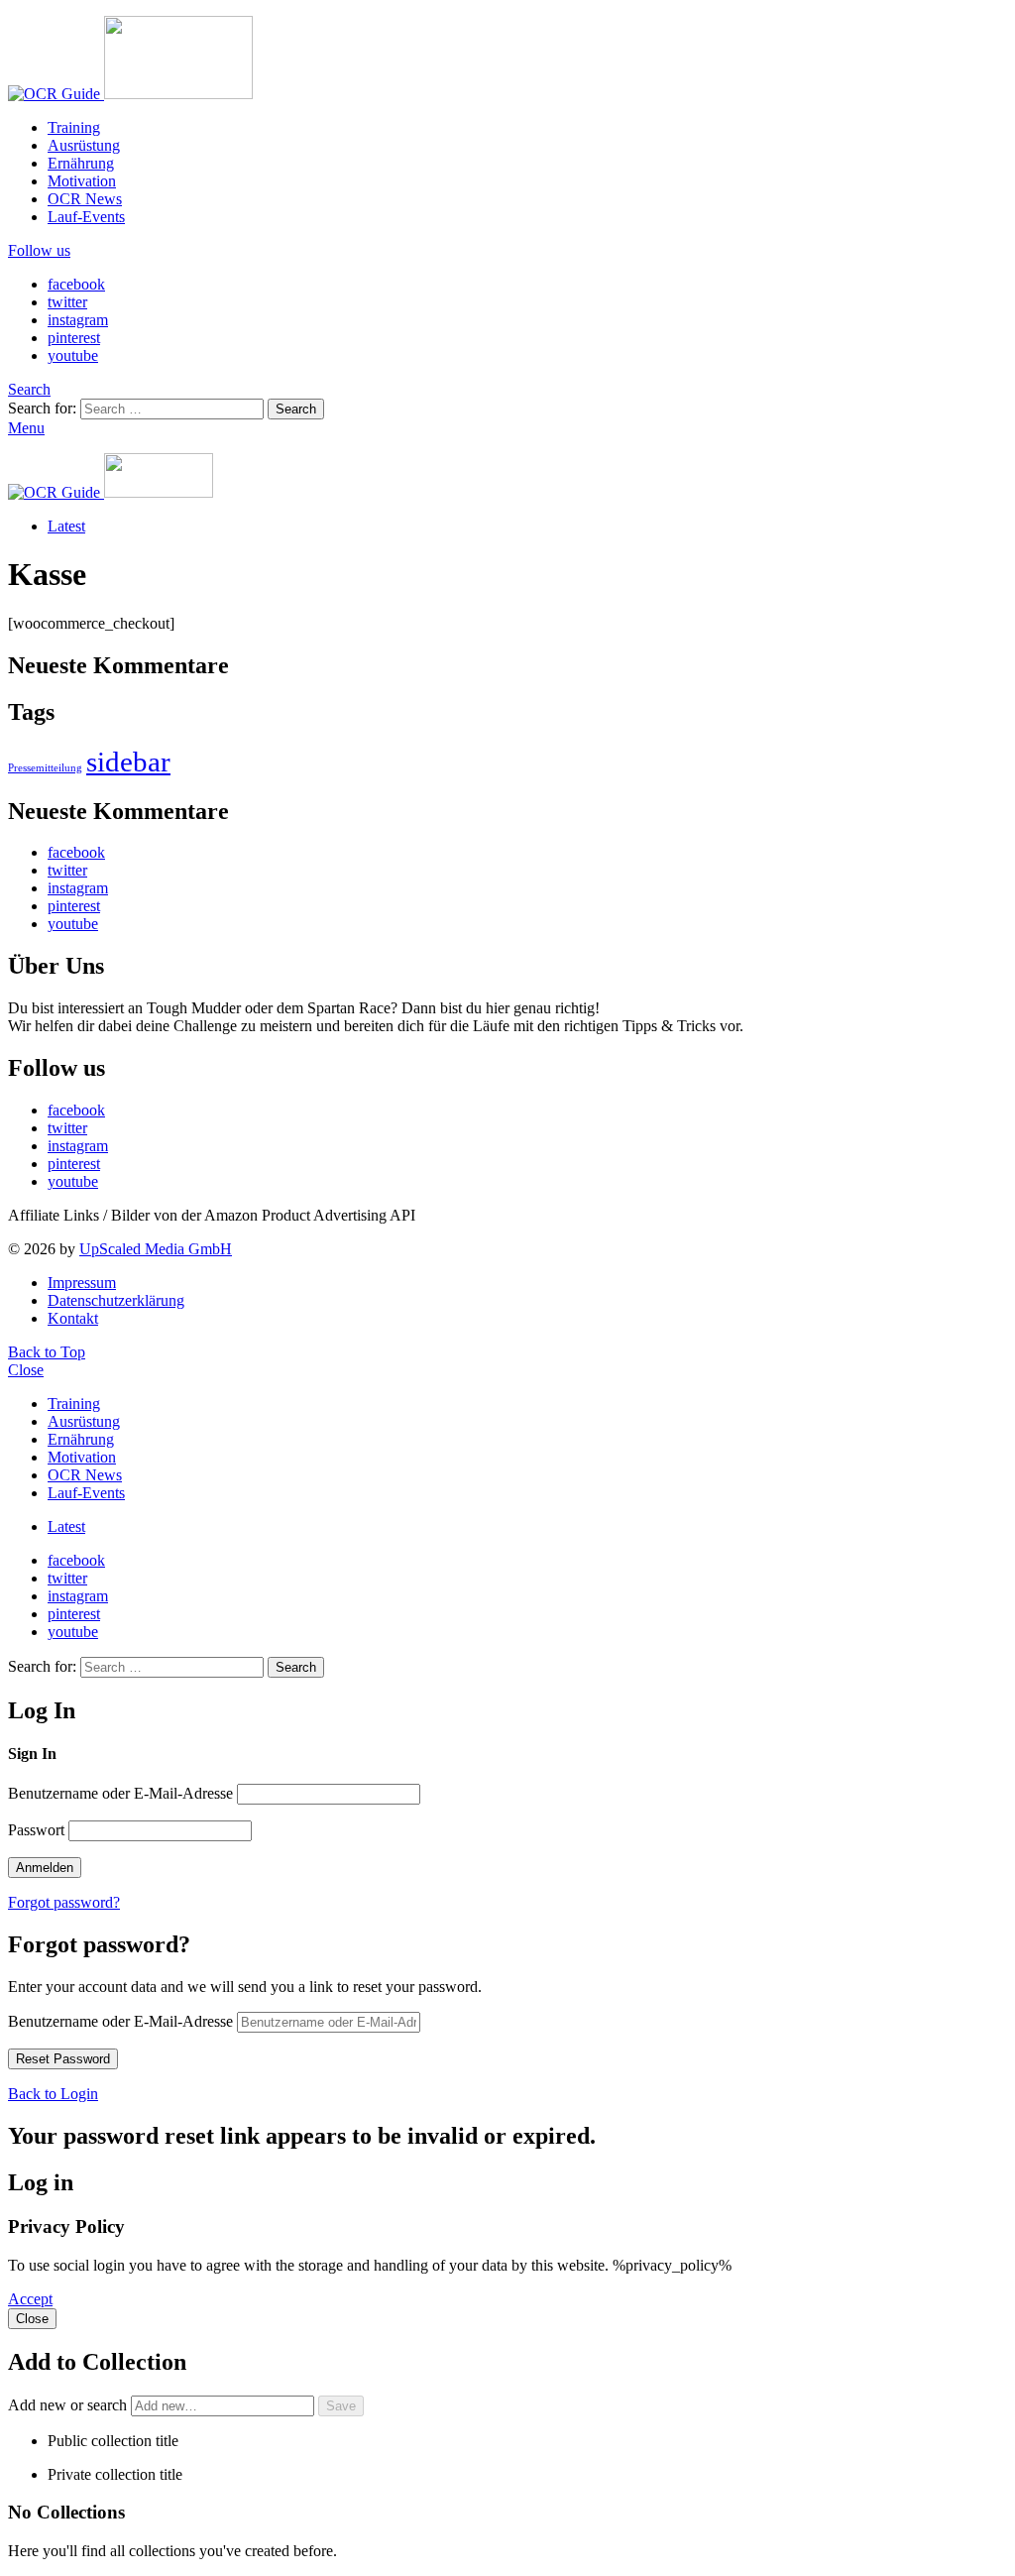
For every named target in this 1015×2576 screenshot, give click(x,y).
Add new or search (69, 2405)
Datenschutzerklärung (116, 1300)
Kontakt (73, 1318)
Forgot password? (64, 1902)
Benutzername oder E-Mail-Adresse (120, 1793)
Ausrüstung (84, 145)
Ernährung (81, 163)
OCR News (85, 199)
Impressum (82, 1283)
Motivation (82, 181)
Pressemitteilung (45, 768)
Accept (30, 2299)
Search (296, 409)
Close (26, 1370)
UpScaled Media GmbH (156, 1249)
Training (74, 127)
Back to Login (53, 2094)
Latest (66, 526)
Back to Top (47, 1352)
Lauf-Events (86, 217)
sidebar (128, 761)
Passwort (36, 1830)
